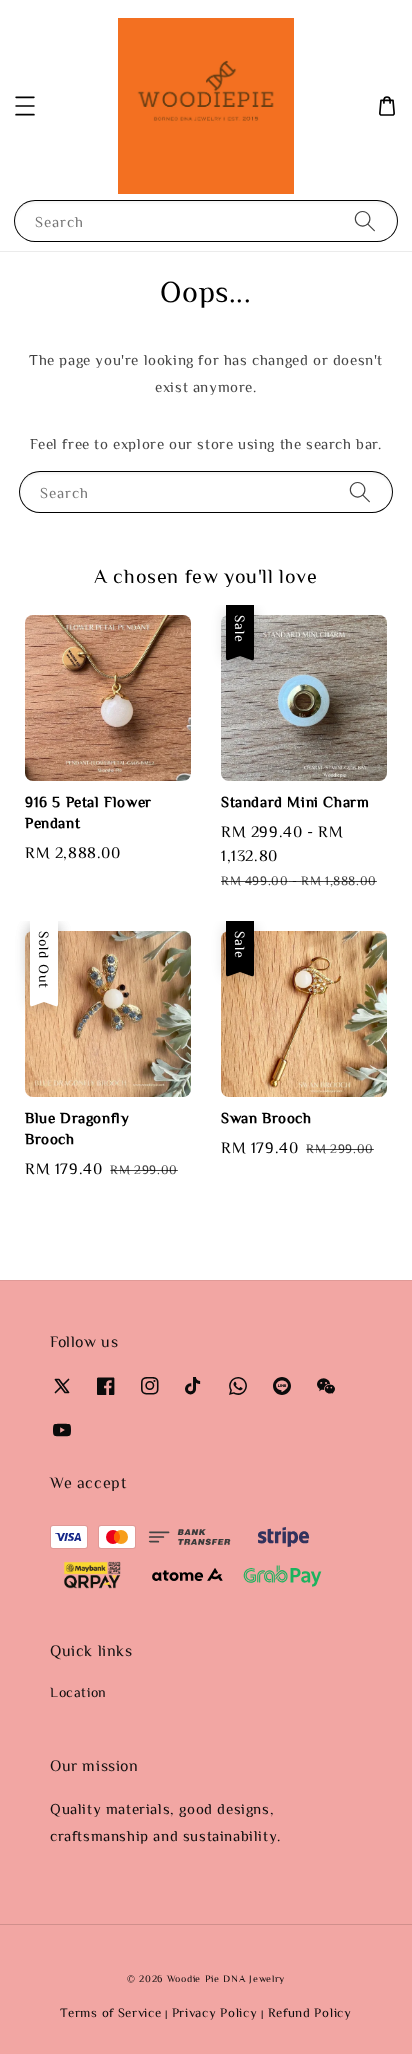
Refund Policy (310, 2012)
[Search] (365, 220)
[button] (25, 106)
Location (78, 1692)
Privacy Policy (215, 2012)
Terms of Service (110, 2012)
